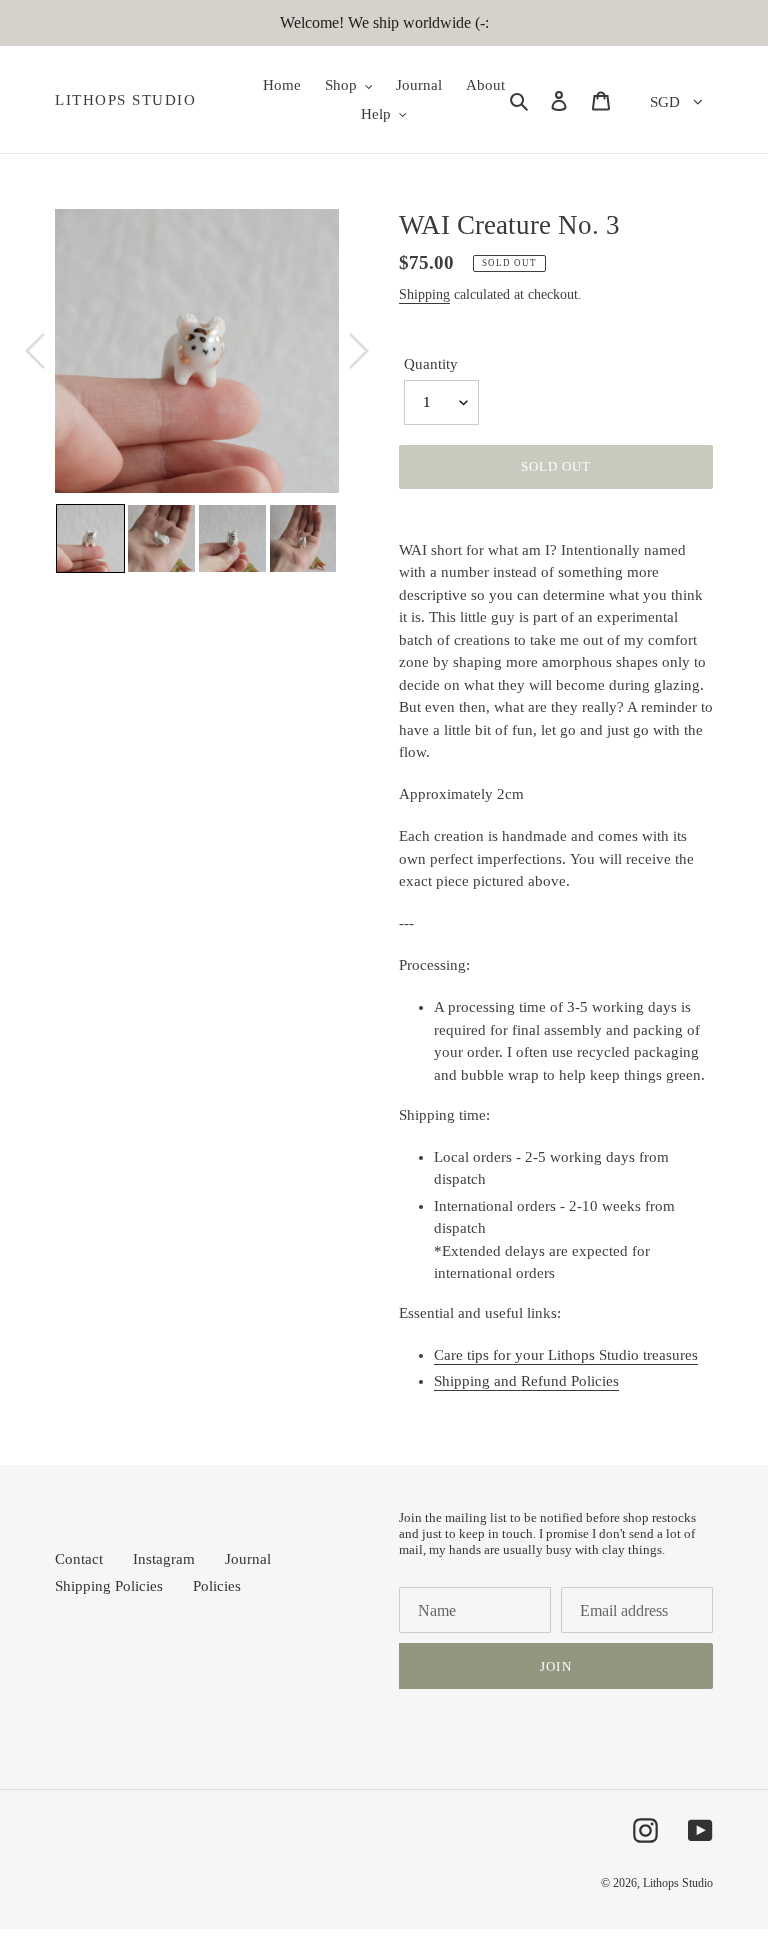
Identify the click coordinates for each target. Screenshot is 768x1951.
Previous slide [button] (40, 538)
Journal (248, 1559)
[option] (197, 351)
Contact (79, 1559)
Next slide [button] (354, 538)
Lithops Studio (125, 100)
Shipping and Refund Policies (526, 1381)
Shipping (424, 294)
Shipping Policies (109, 1586)
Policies (217, 1586)
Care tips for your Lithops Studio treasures (566, 1355)
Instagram (164, 1559)
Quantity (431, 364)
